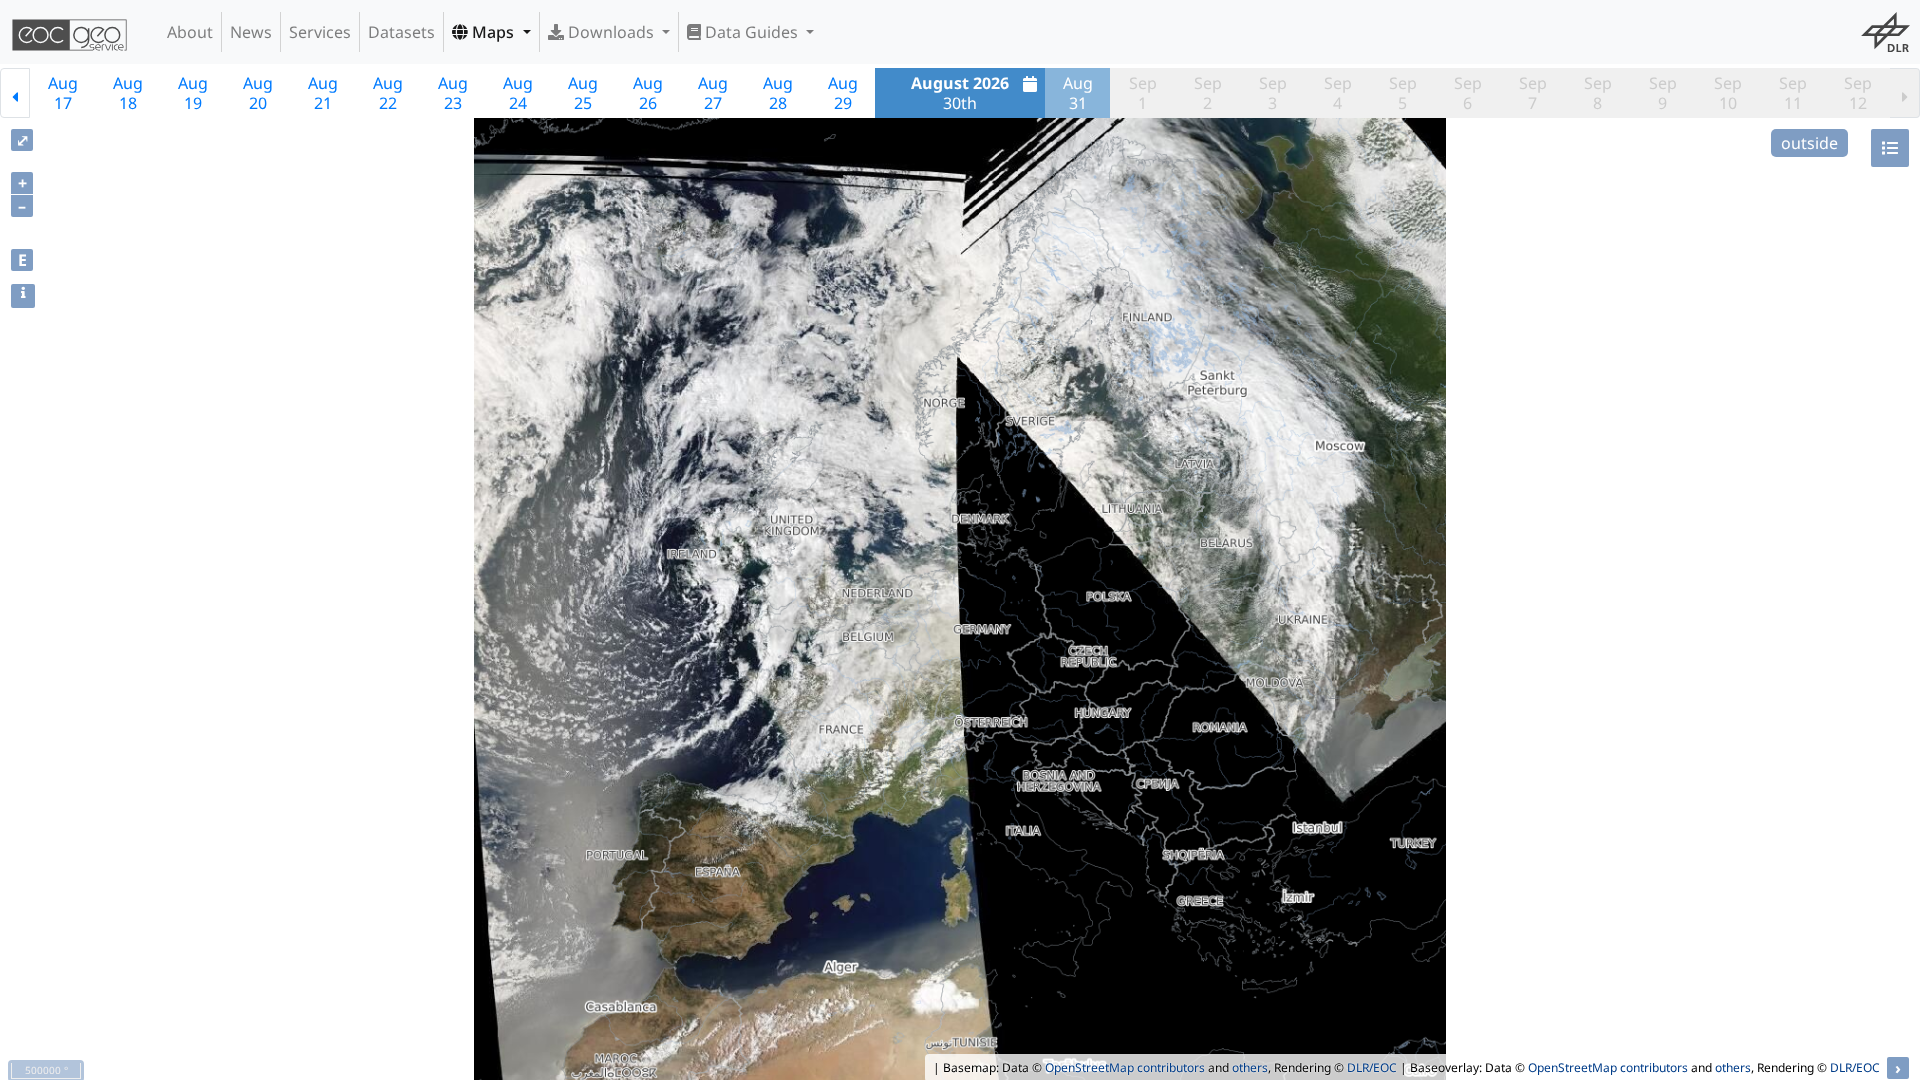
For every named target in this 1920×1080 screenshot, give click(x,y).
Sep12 (1858, 93)
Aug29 (843, 93)
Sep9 (1663, 93)
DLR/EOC (1372, 1067)
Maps (493, 32)
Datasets (401, 32)
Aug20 (258, 93)
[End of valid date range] (1905, 93)
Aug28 (778, 93)
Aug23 (453, 93)
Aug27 (713, 93)
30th (960, 93)
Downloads (611, 32)
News (251, 32)
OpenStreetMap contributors (1125, 1067)
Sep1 (1143, 93)
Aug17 (63, 93)
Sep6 (1468, 93)
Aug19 (193, 93)
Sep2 (1208, 93)
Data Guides (751, 32)
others (1250, 1067)
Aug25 (583, 93)
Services (320, 32)
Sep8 (1598, 93)
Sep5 (1403, 93)
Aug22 (388, 93)
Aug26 (648, 93)
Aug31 (1078, 93)
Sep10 (1728, 93)
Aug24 (518, 93)
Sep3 (1273, 93)
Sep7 (1533, 93)
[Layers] (1890, 148)
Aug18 (128, 93)
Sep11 (1793, 93)
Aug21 (323, 93)
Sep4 (1338, 93)
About (190, 32)
